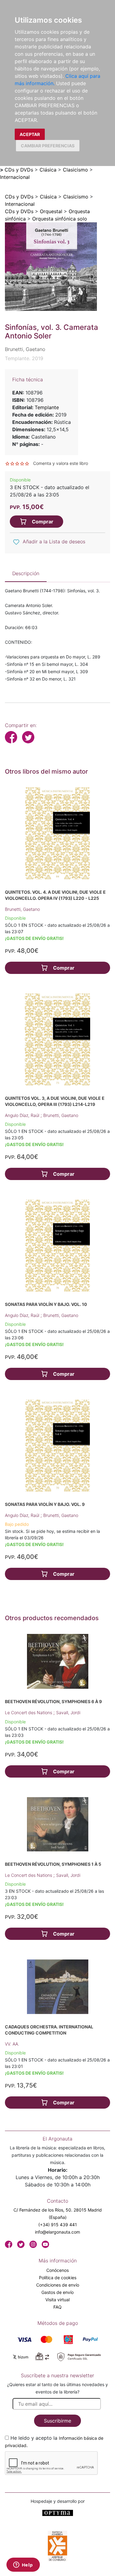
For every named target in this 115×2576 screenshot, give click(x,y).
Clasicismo (75, 170)
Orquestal (51, 211)
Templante (47, 407)
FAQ (57, 2307)
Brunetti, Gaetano (22, 909)
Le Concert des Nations (29, 1712)
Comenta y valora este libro (61, 463)
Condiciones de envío (58, 2285)
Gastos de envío (57, 2292)
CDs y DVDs (19, 170)
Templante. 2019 (24, 358)
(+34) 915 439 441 (58, 2225)
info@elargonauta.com (57, 2232)
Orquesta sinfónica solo (60, 219)
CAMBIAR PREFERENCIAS (48, 146)
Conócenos (57, 2270)
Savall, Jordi (68, 1712)
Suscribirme (57, 2421)
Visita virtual (57, 2300)
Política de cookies (58, 2278)
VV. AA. (12, 2044)
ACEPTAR (30, 134)
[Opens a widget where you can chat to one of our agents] (23, 2565)
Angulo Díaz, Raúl (23, 1115)
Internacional (15, 177)
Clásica (48, 170)
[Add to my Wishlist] (16, 542)
